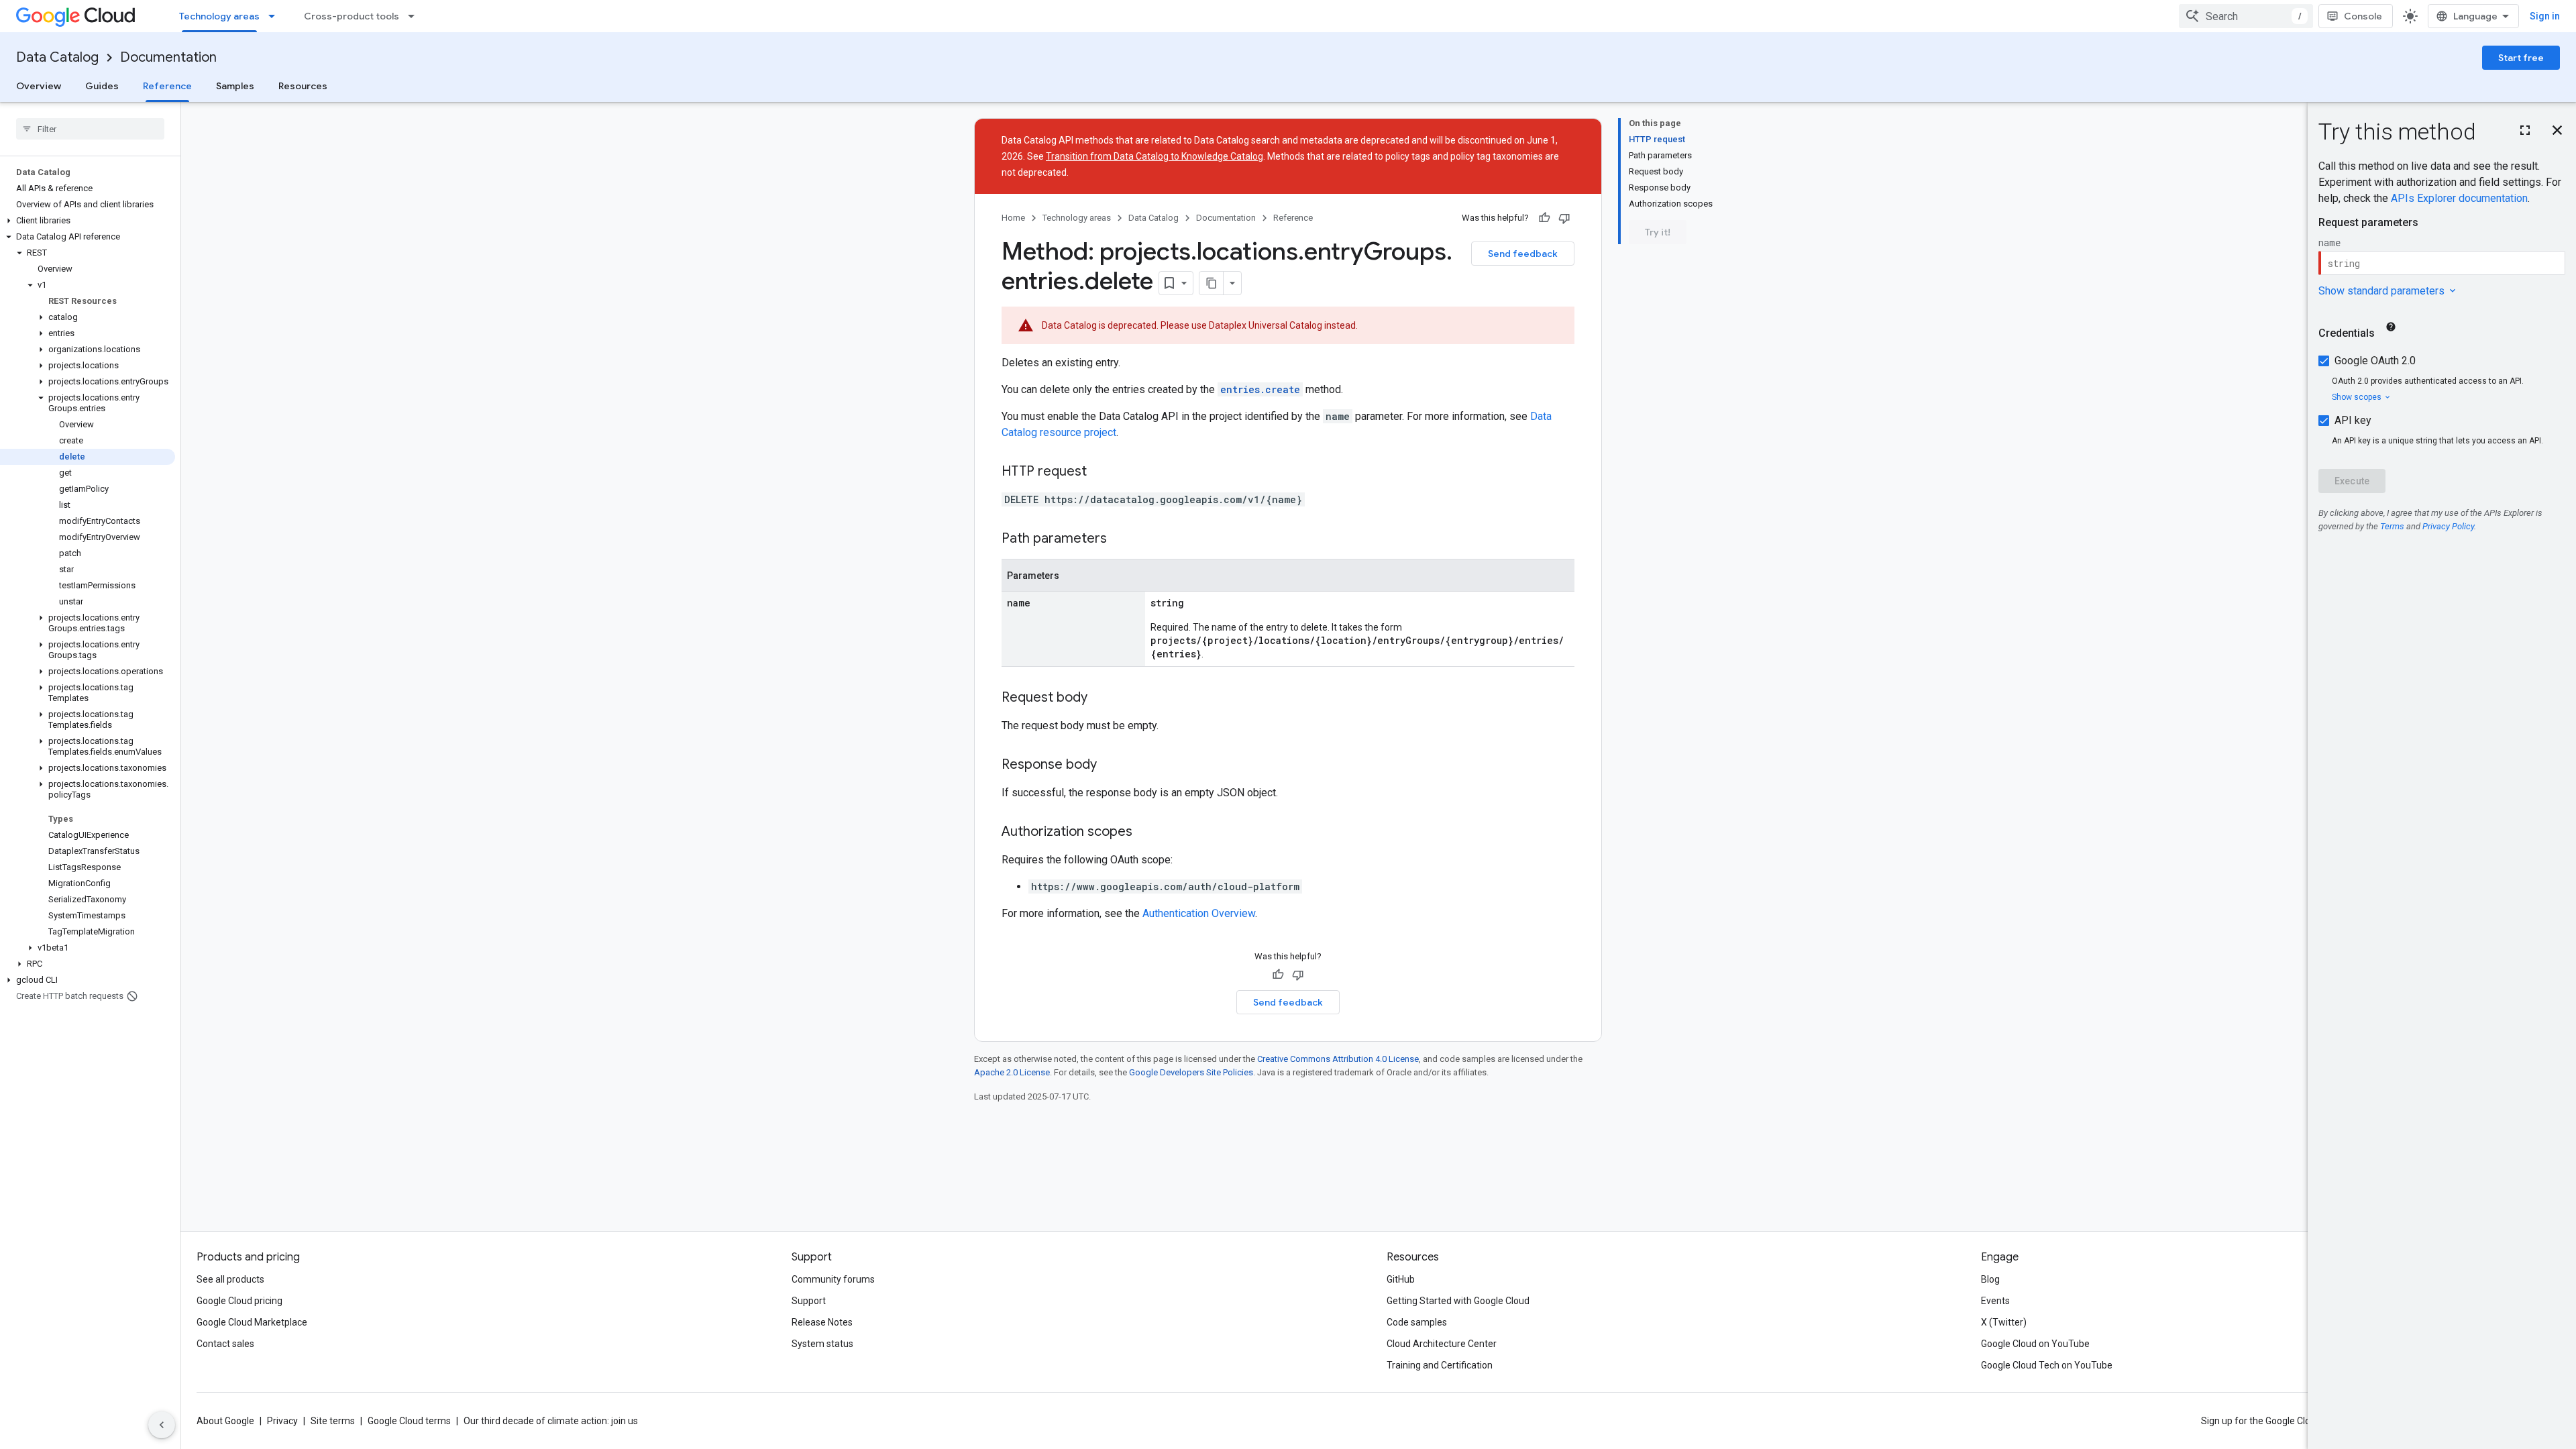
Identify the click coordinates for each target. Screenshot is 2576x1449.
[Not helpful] (1564, 218)
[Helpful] (1544, 218)
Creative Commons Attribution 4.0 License (1338, 1059)
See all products (230, 1279)
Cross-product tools (352, 16)
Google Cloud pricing (239, 1301)
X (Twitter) (2004, 1322)
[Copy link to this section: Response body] (1110, 765)
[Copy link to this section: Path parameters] (1120, 539)
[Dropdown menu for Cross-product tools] (415, 16)
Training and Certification (1440, 1365)
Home (1013, 218)
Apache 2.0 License (1012, 1072)
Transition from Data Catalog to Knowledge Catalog (1155, 156)
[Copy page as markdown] (1212, 283)
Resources (303, 86)
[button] (88, 221)
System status (822, 1344)
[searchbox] (90, 129)
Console (2363, 16)
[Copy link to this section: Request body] (1101, 698)
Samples (235, 86)
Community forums (833, 1279)
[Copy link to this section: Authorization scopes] (1146, 833)
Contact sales (225, 1344)
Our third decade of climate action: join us (551, 1421)
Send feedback (1523, 254)
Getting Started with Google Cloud (1458, 1301)
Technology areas (219, 16)
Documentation (168, 57)
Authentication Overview (1199, 913)
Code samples (1417, 1322)
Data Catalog (57, 57)
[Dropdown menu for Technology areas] (276, 16)
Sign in (2545, 16)
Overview (39, 86)
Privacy (282, 1421)
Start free (2521, 58)
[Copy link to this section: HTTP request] (1100, 472)
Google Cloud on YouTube (2035, 1344)
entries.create (1260, 389)
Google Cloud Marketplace (252, 1322)
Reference (167, 86)
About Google (225, 1421)
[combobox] (2246, 16)
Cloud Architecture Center (1442, 1344)
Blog (1990, 1279)
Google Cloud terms (409, 1421)
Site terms (333, 1421)
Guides (102, 86)
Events (1995, 1301)
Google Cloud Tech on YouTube (2047, 1365)
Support (809, 1301)
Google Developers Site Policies (1191, 1072)
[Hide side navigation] (162, 1425)
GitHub (1401, 1279)
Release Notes (822, 1322)
